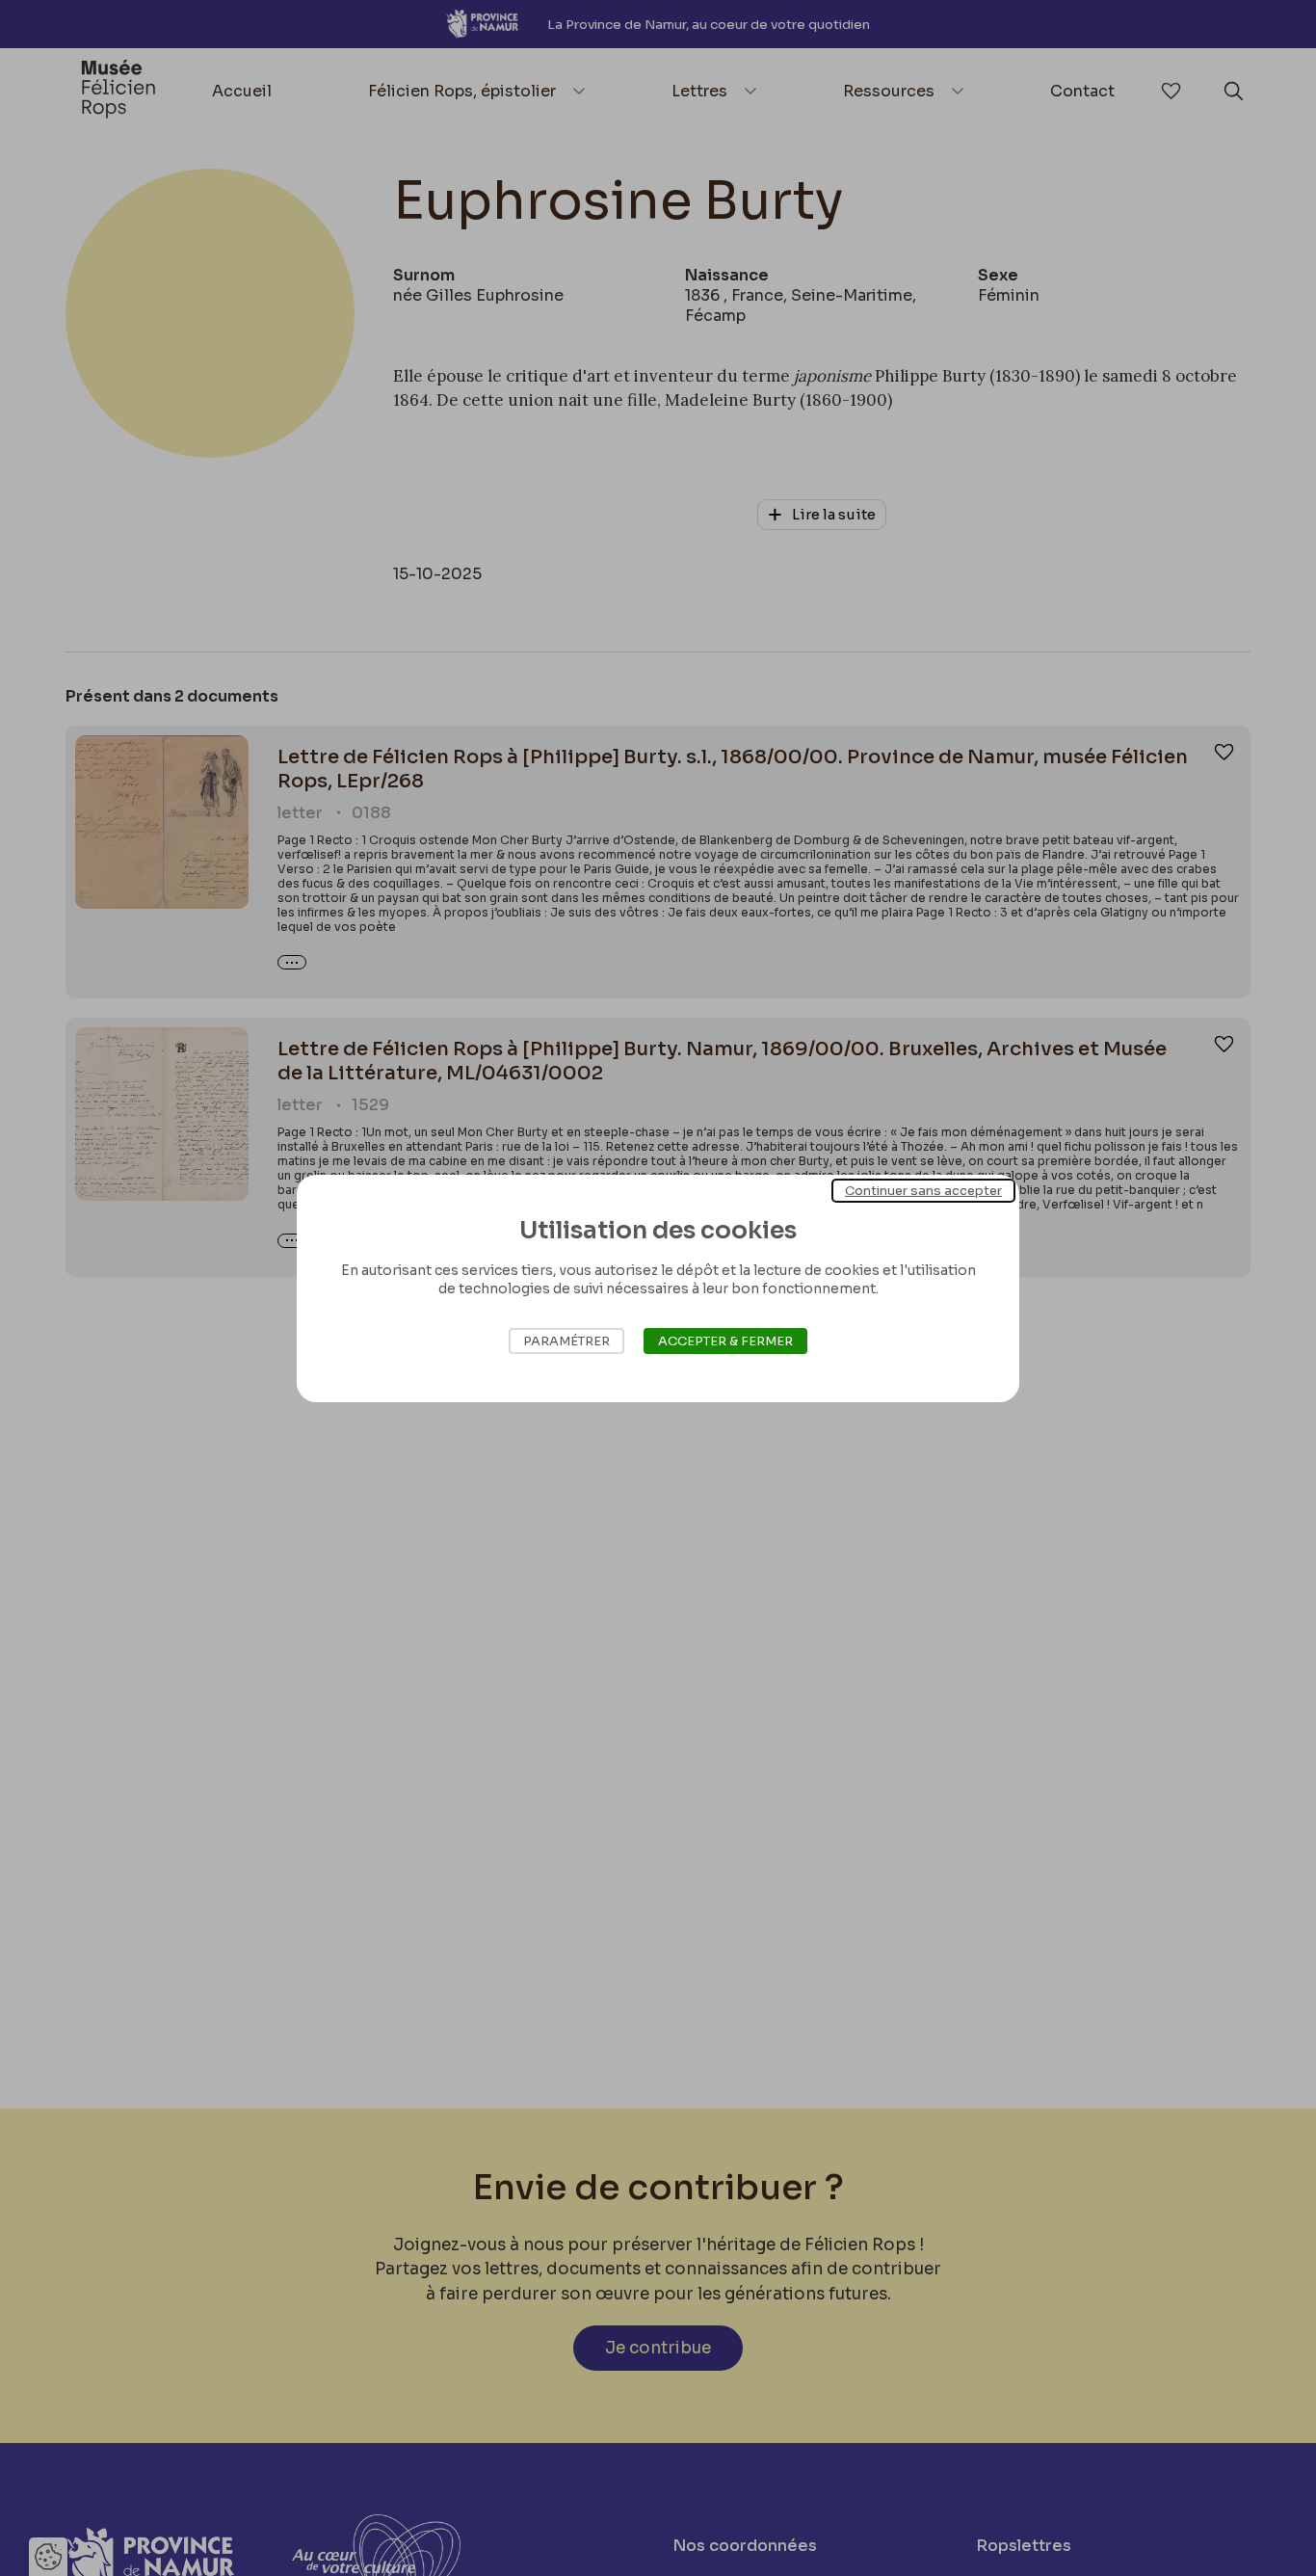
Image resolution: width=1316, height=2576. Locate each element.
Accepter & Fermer (725, 1341)
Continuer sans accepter (923, 1190)
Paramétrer (566, 1341)
